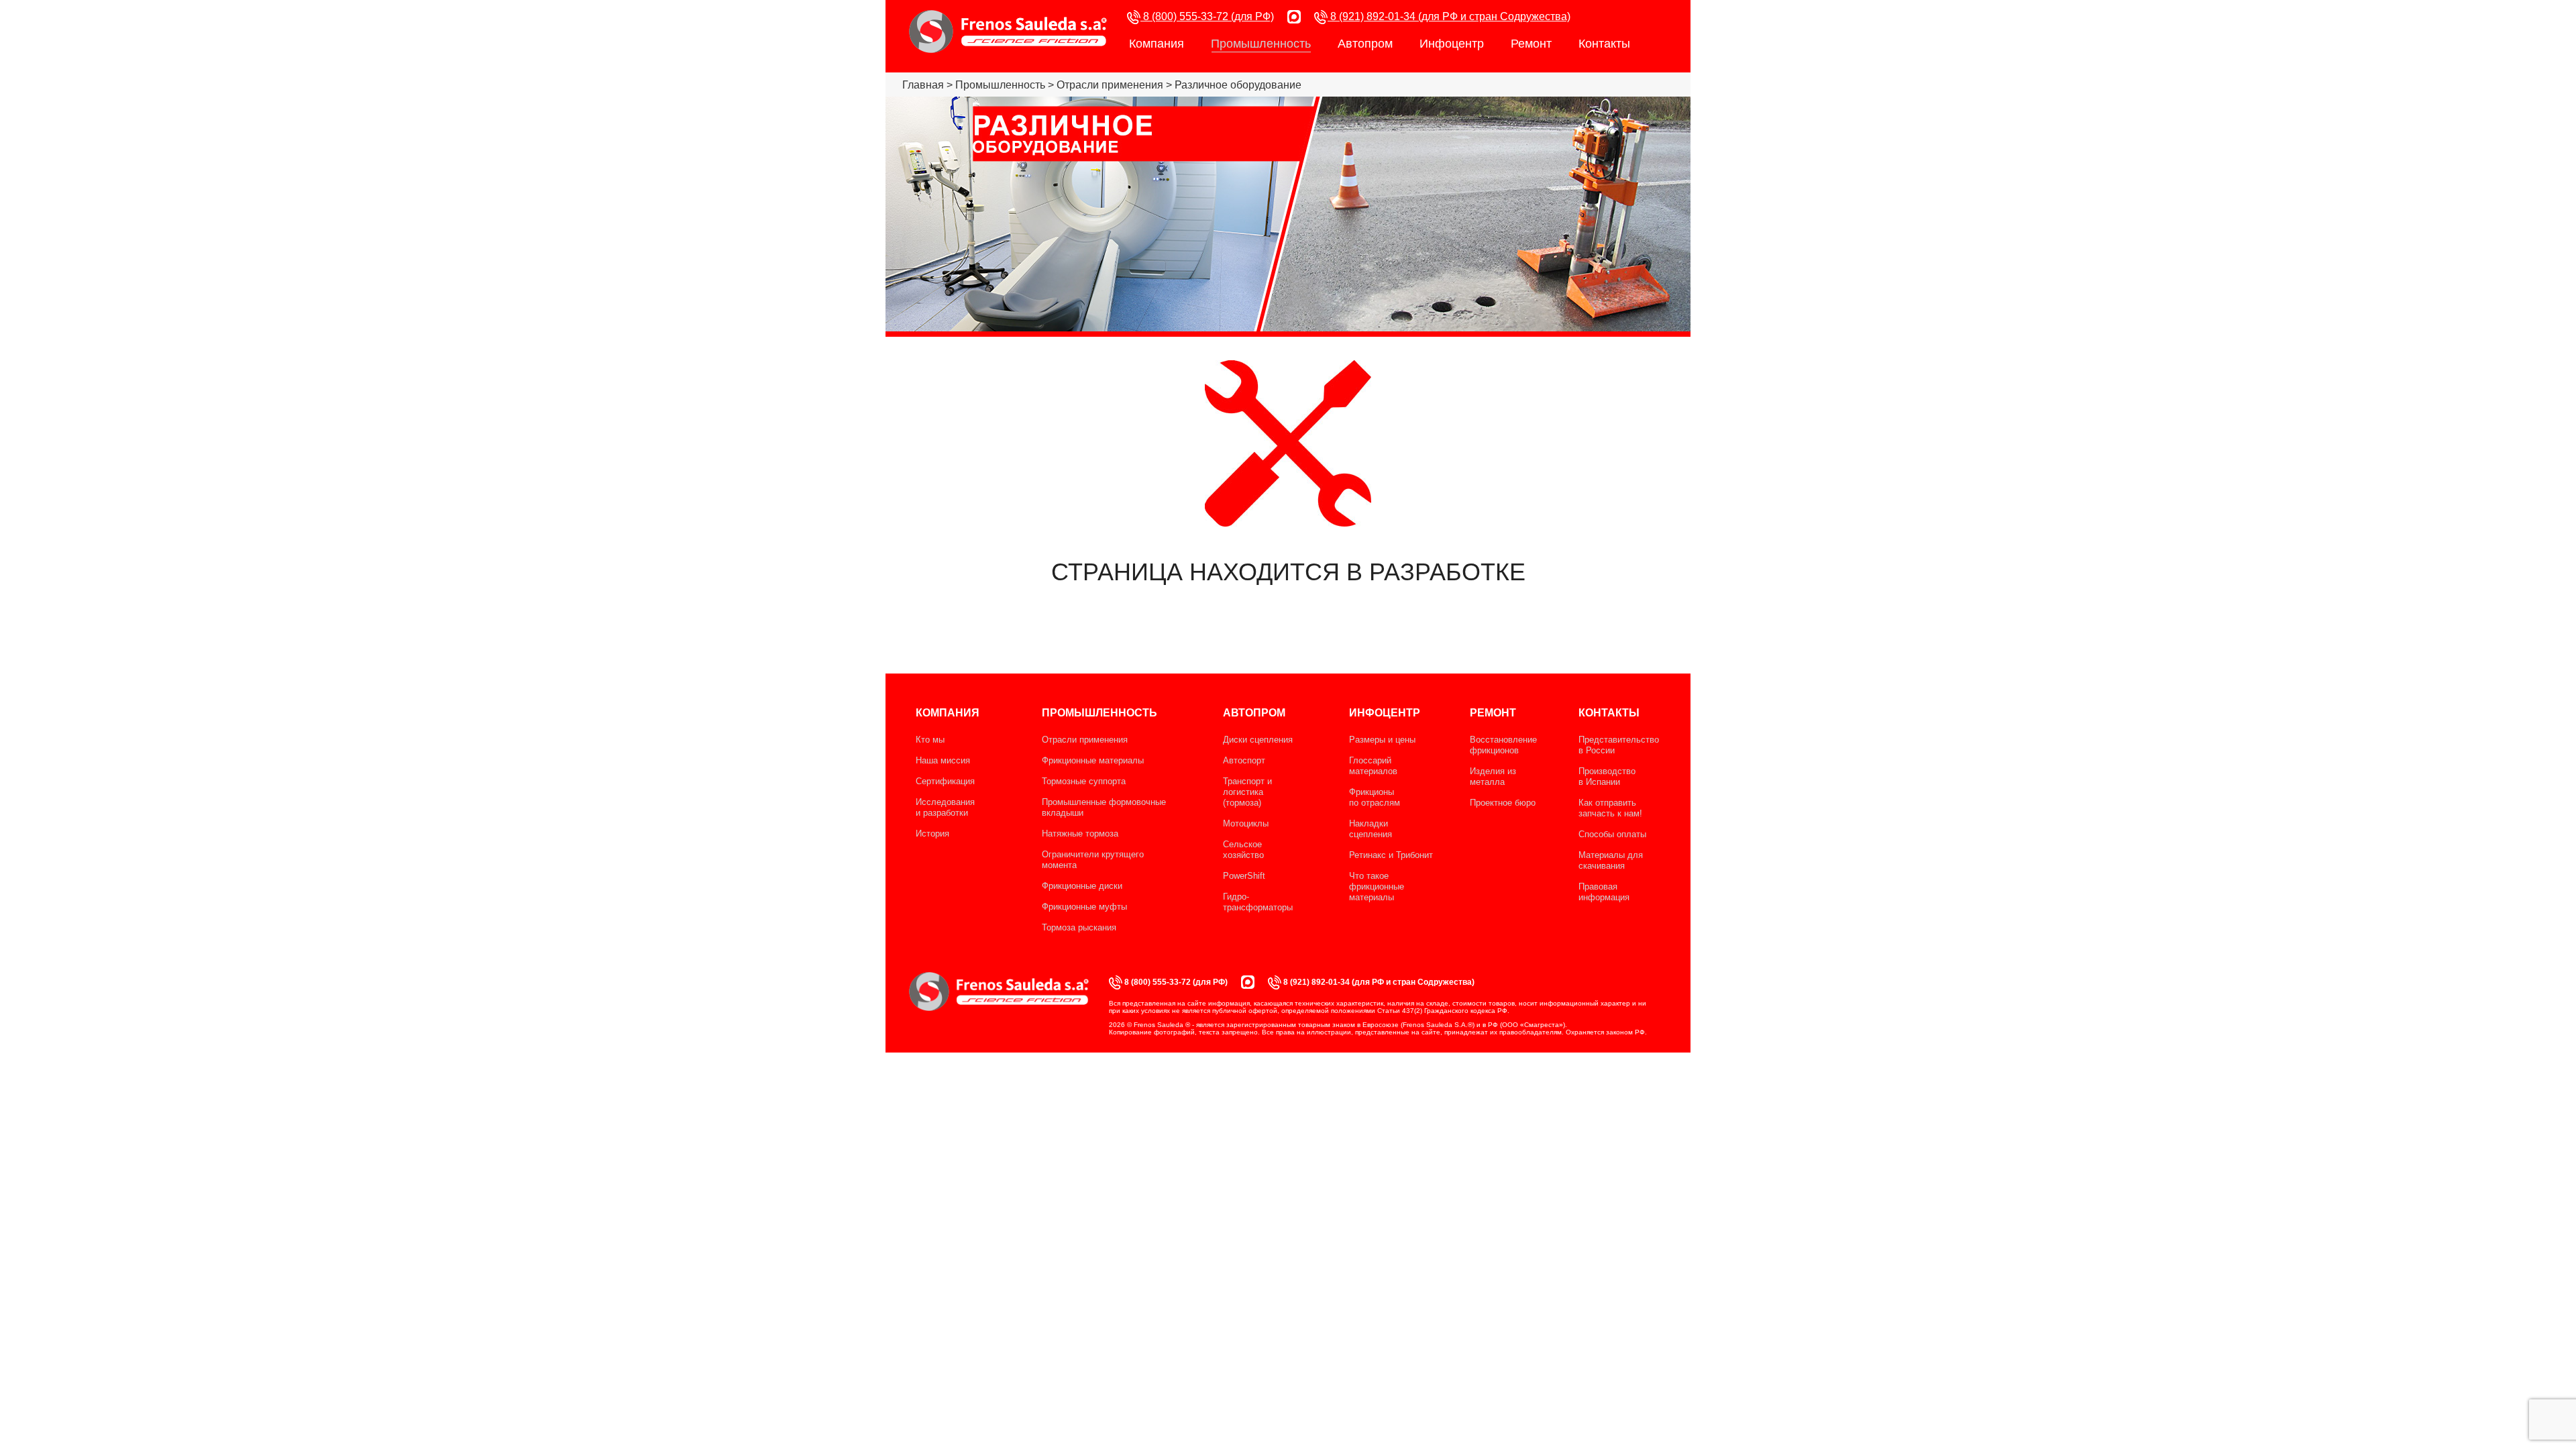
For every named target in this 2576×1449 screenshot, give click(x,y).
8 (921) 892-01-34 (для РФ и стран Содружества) (1449, 16)
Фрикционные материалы (1093, 760)
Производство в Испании (1607, 776)
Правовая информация (1604, 892)
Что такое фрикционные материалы (1377, 887)
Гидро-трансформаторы (1258, 902)
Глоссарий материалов (1373, 766)
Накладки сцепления (1371, 829)
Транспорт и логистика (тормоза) (1247, 792)
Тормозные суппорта (1084, 781)
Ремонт (1531, 44)
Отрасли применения (1085, 740)
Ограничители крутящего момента (1093, 860)
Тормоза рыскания (1079, 927)
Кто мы (930, 740)
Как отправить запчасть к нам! (1610, 808)
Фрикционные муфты (1084, 907)
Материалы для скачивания (1611, 860)
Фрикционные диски (1082, 886)
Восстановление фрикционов (1503, 745)
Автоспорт (1244, 760)
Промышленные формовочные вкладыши (1104, 807)
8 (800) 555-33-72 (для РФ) (1207, 16)
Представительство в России (1619, 745)
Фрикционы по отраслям (1375, 797)
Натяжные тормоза (1080, 834)
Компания (1157, 44)
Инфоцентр (1452, 44)
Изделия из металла (1493, 776)
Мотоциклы (1246, 823)
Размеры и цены (1382, 740)
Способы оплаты (1612, 834)
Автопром (1365, 44)
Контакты (1604, 44)
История (932, 834)
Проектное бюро (1503, 803)
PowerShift (1244, 876)
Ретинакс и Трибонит (1391, 855)
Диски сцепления (1258, 740)
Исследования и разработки (945, 807)
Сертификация (945, 781)
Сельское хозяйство (1243, 850)
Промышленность (1261, 44)
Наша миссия (943, 760)
